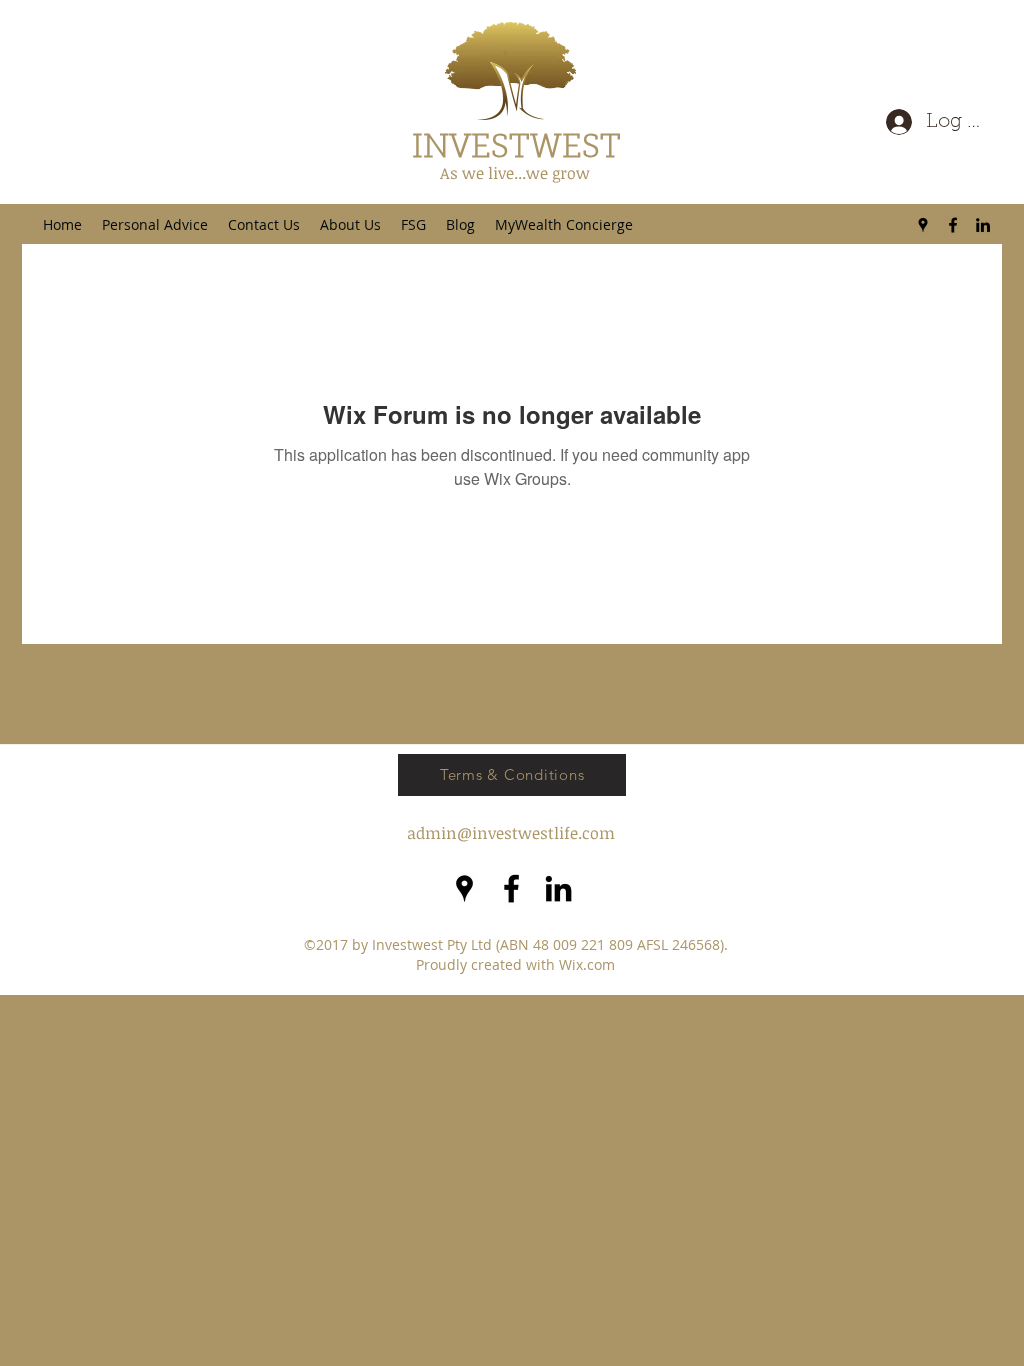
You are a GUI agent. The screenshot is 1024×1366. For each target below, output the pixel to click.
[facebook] (953, 225)
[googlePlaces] (923, 225)
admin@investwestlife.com (511, 833)
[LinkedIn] (983, 225)
